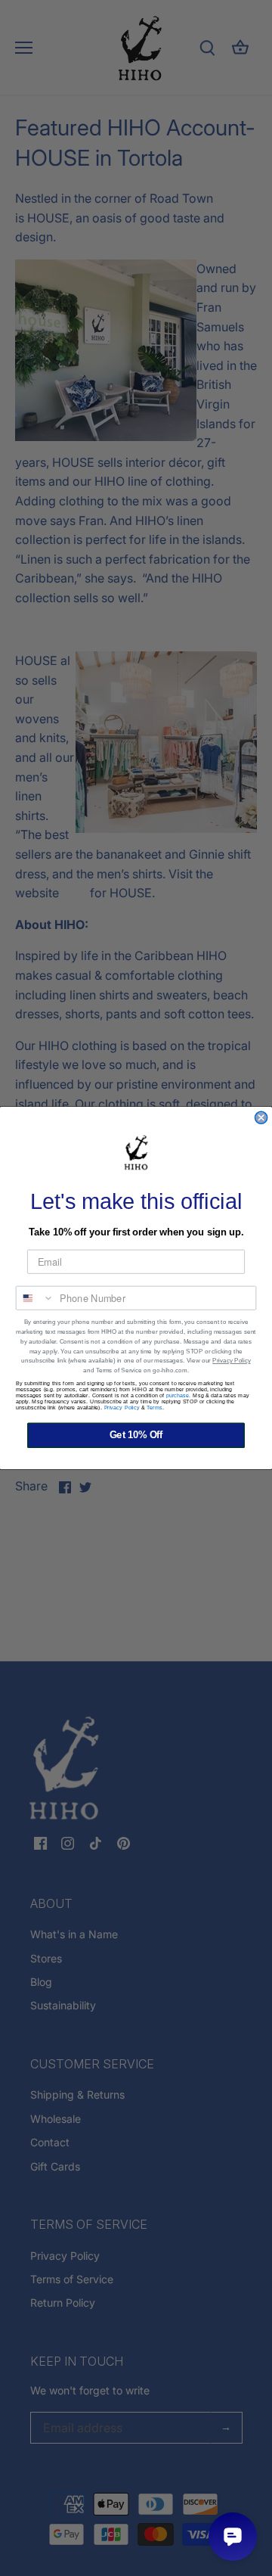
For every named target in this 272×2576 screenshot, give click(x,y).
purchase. (179, 1396)
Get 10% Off (136, 1435)
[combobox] (36, 1298)
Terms (155, 1408)
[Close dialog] (261, 1117)
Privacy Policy (231, 1361)
